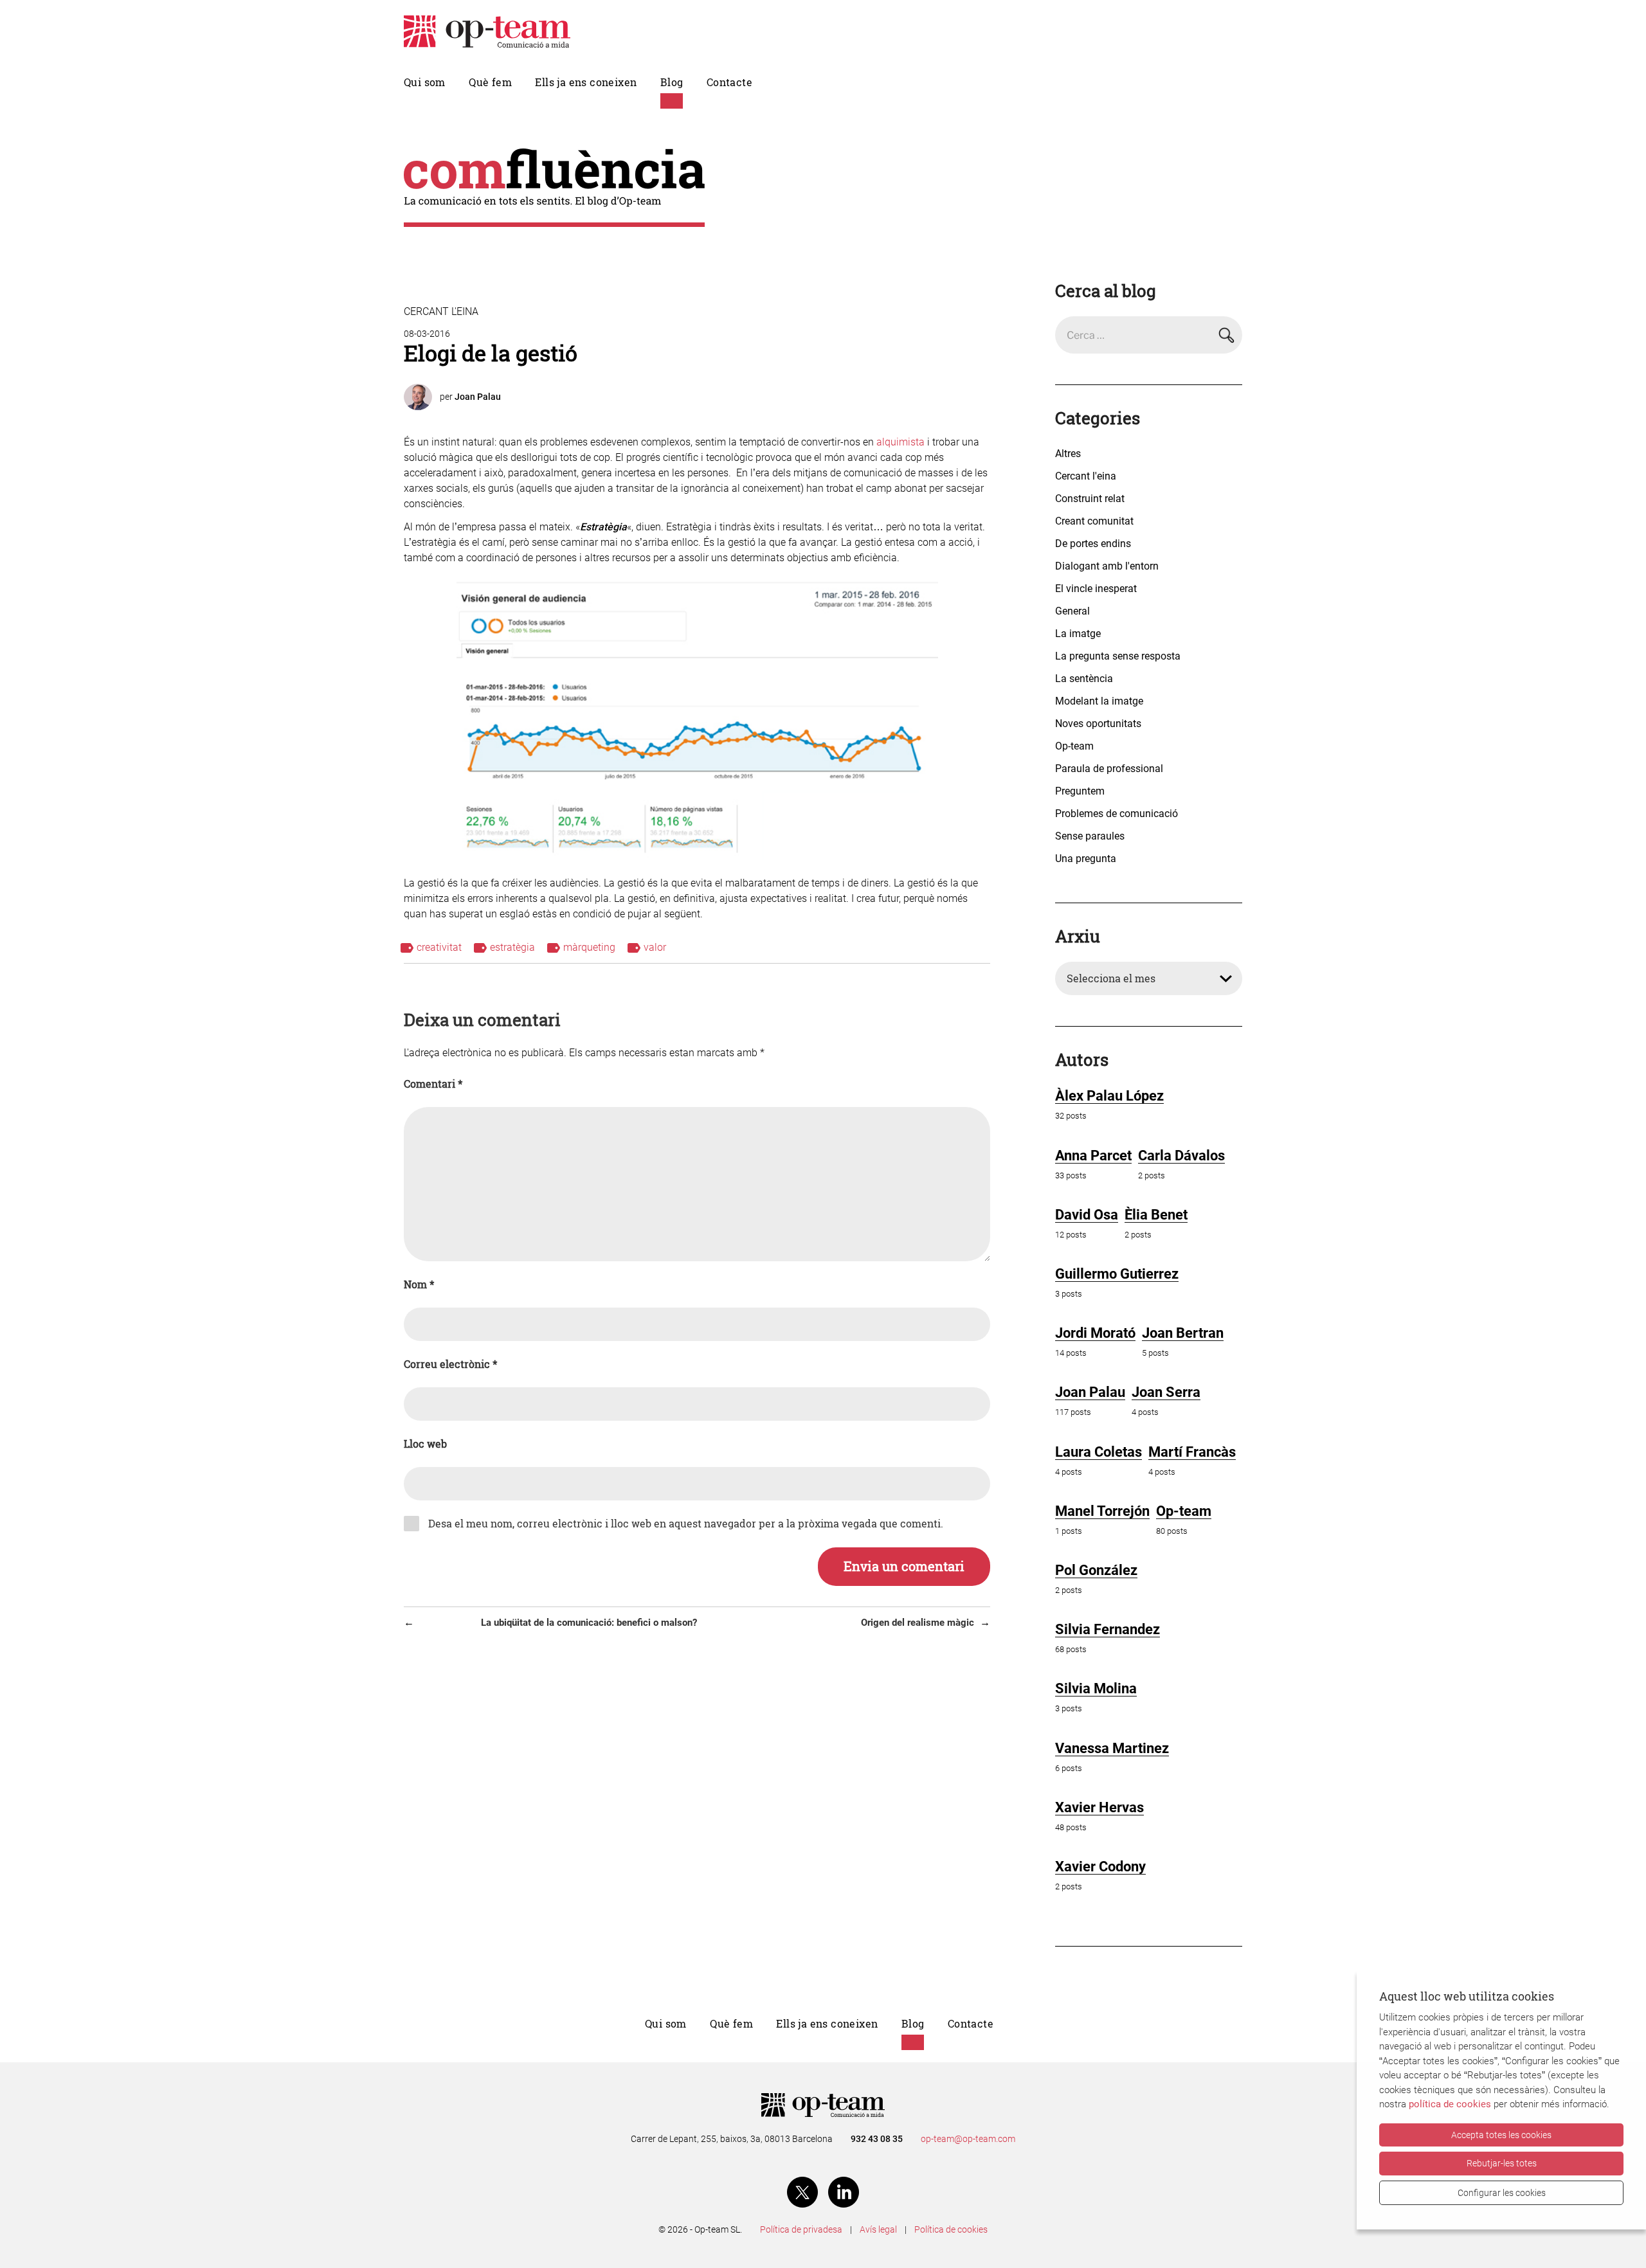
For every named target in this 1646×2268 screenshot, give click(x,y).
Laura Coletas (1099, 1452)
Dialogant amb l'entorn (1107, 566)
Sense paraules (1090, 836)
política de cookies (1450, 2104)
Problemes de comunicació (1117, 814)
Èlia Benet (1156, 1215)
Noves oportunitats (1098, 724)
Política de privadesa (801, 2229)
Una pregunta (1086, 859)
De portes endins (1093, 544)
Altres (1068, 454)
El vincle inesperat (1096, 589)
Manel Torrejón (1102, 1511)
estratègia (512, 947)
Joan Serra (1166, 1392)
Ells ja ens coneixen (586, 82)
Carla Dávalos (1181, 1156)
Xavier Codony (1100, 1867)
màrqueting (589, 947)
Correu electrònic (450, 1364)
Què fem (490, 82)
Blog (672, 82)
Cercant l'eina (441, 311)
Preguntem (1080, 791)
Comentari (433, 1084)
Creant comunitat (1094, 521)
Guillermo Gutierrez (1117, 1274)
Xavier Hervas (1099, 1807)
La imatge (1078, 634)
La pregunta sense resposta (1118, 656)
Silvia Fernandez (1108, 1629)
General (1072, 611)
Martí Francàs (1192, 1452)
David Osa (1087, 1215)
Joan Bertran (1183, 1333)
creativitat (439, 947)
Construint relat (1090, 499)
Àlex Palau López (1109, 1096)
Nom (419, 1284)
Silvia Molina (1096, 1688)
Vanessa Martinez (1112, 1748)
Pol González (1096, 1570)
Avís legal (878, 2229)
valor (655, 947)
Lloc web (425, 1444)
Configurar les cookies (1502, 2193)
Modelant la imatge (1099, 701)
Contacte (729, 82)
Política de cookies (951, 2229)
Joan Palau (478, 397)
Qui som (425, 82)
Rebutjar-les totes (1502, 2163)
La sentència (1084, 679)
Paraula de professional (1109, 769)
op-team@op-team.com (968, 2139)
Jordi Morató (1095, 1333)
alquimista (902, 442)
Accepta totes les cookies (1501, 2135)
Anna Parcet (1093, 1156)
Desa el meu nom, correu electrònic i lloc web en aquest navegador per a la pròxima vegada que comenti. (686, 1524)
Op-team (1074, 746)
